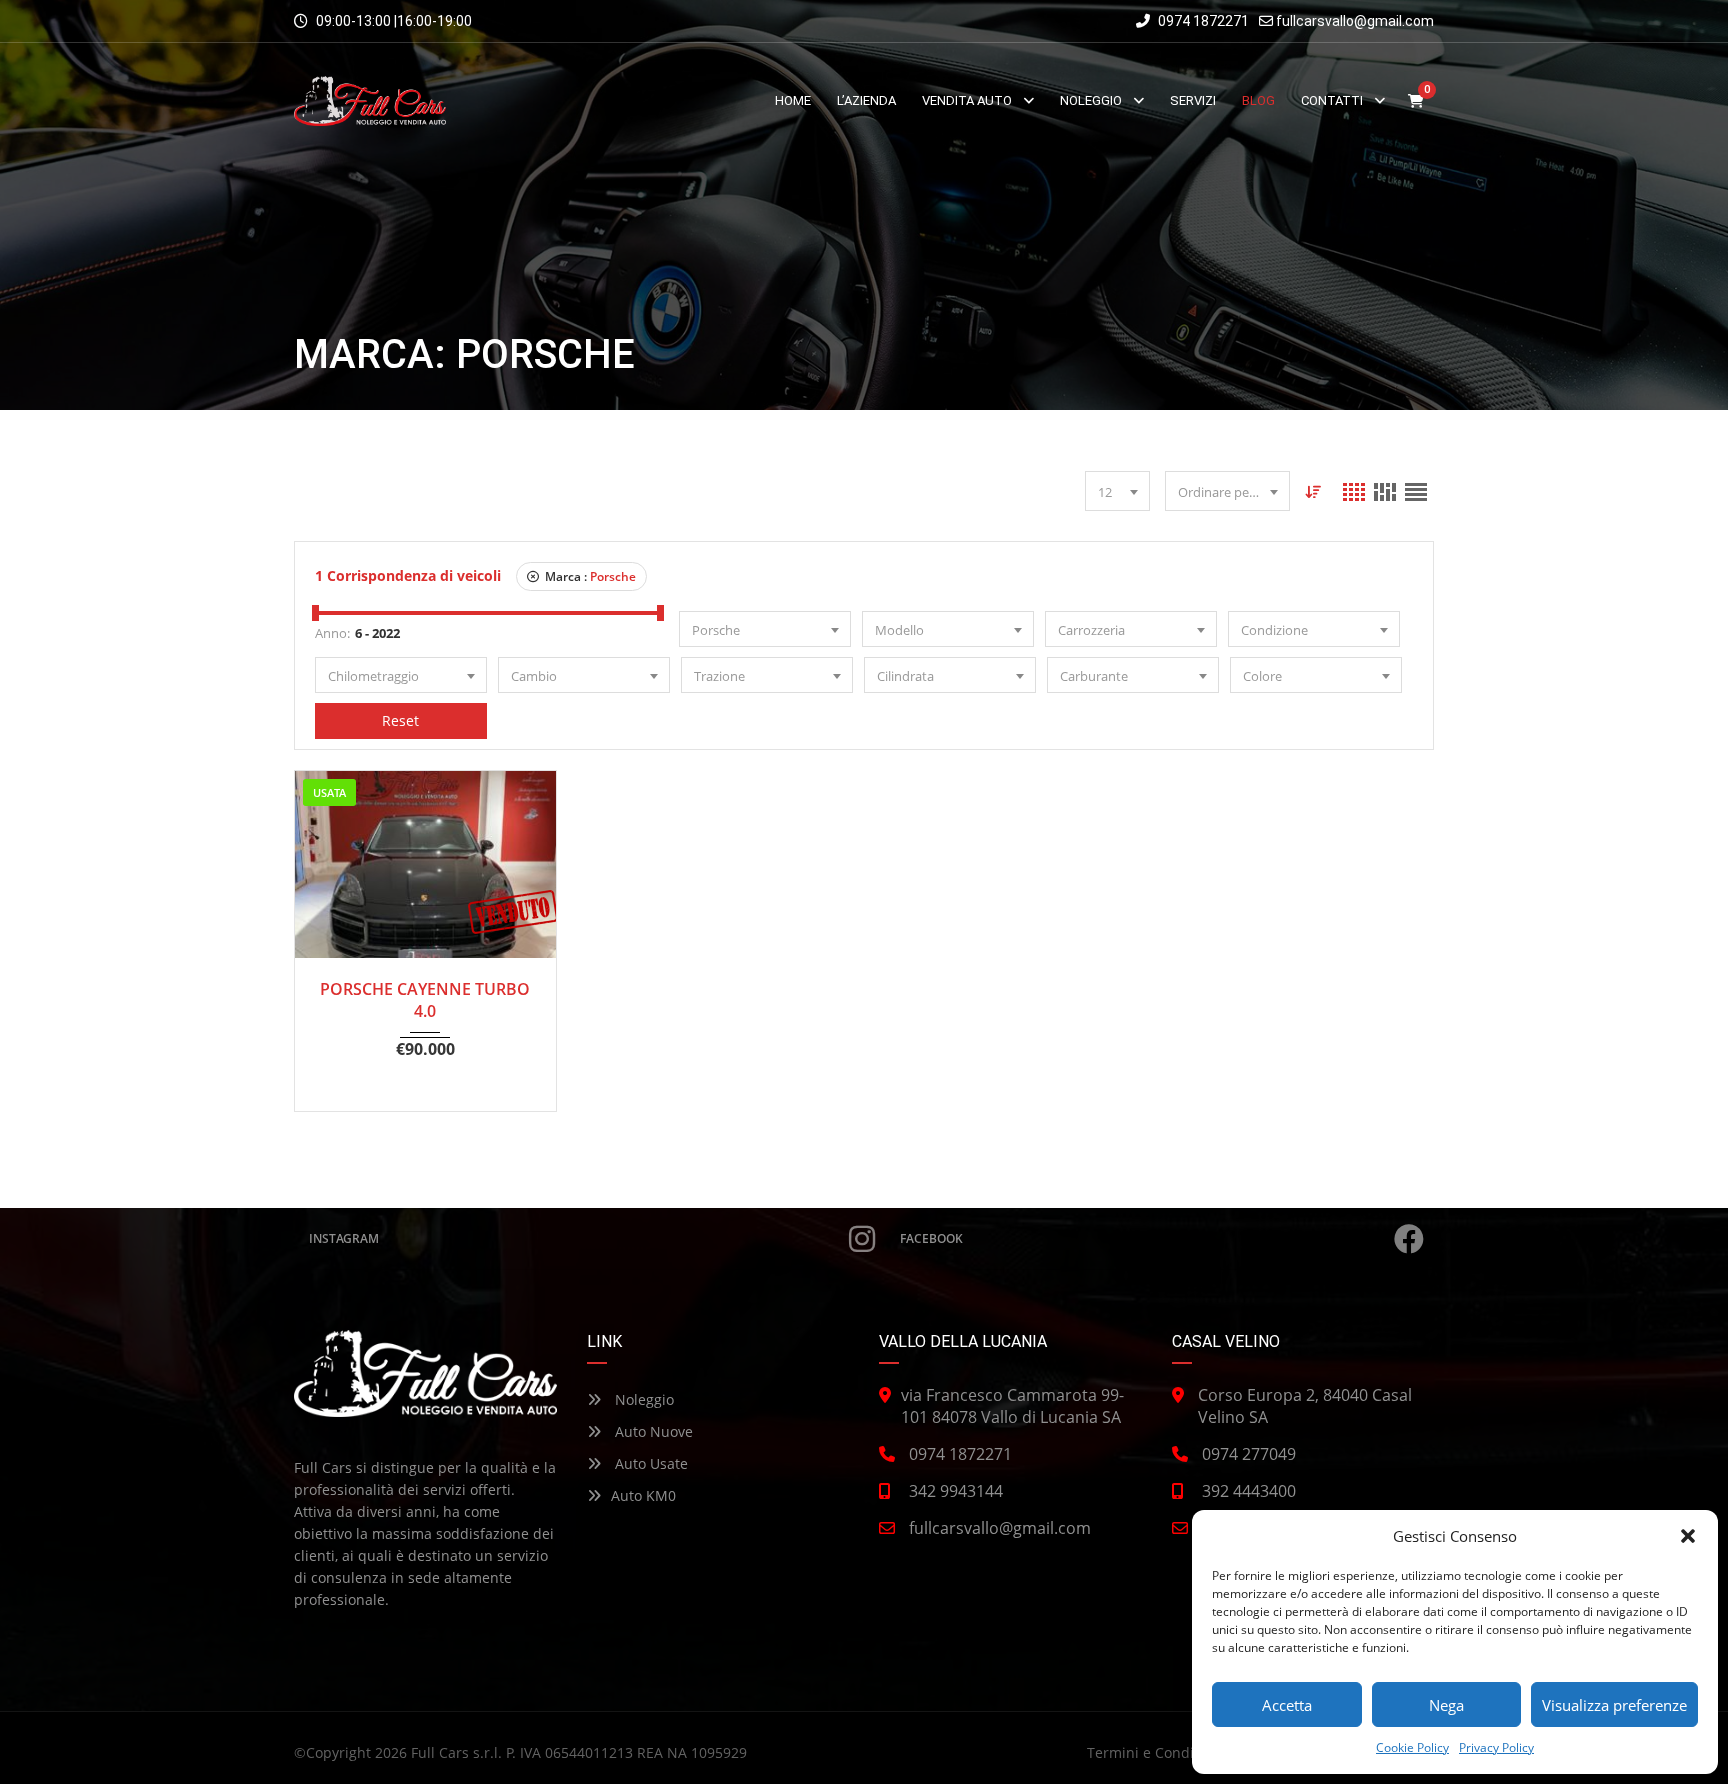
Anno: (332, 633)
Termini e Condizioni (1156, 1752)
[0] (1416, 101)
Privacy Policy (1496, 1747)
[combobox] (1117, 491)
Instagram (344, 1238)
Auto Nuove (652, 1431)
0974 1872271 (1202, 21)
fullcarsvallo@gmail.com (1355, 21)
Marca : (589, 576)
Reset (400, 720)
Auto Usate (649, 1463)
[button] (1688, 1536)
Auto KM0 (643, 1495)
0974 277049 (1249, 1454)
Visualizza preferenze (1614, 1705)
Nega (1446, 1705)
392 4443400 (1249, 1491)
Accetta (1287, 1705)
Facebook (931, 1238)
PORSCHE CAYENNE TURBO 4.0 (425, 1000)
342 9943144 (956, 1491)
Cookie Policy (1412, 1747)
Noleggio (642, 1399)
